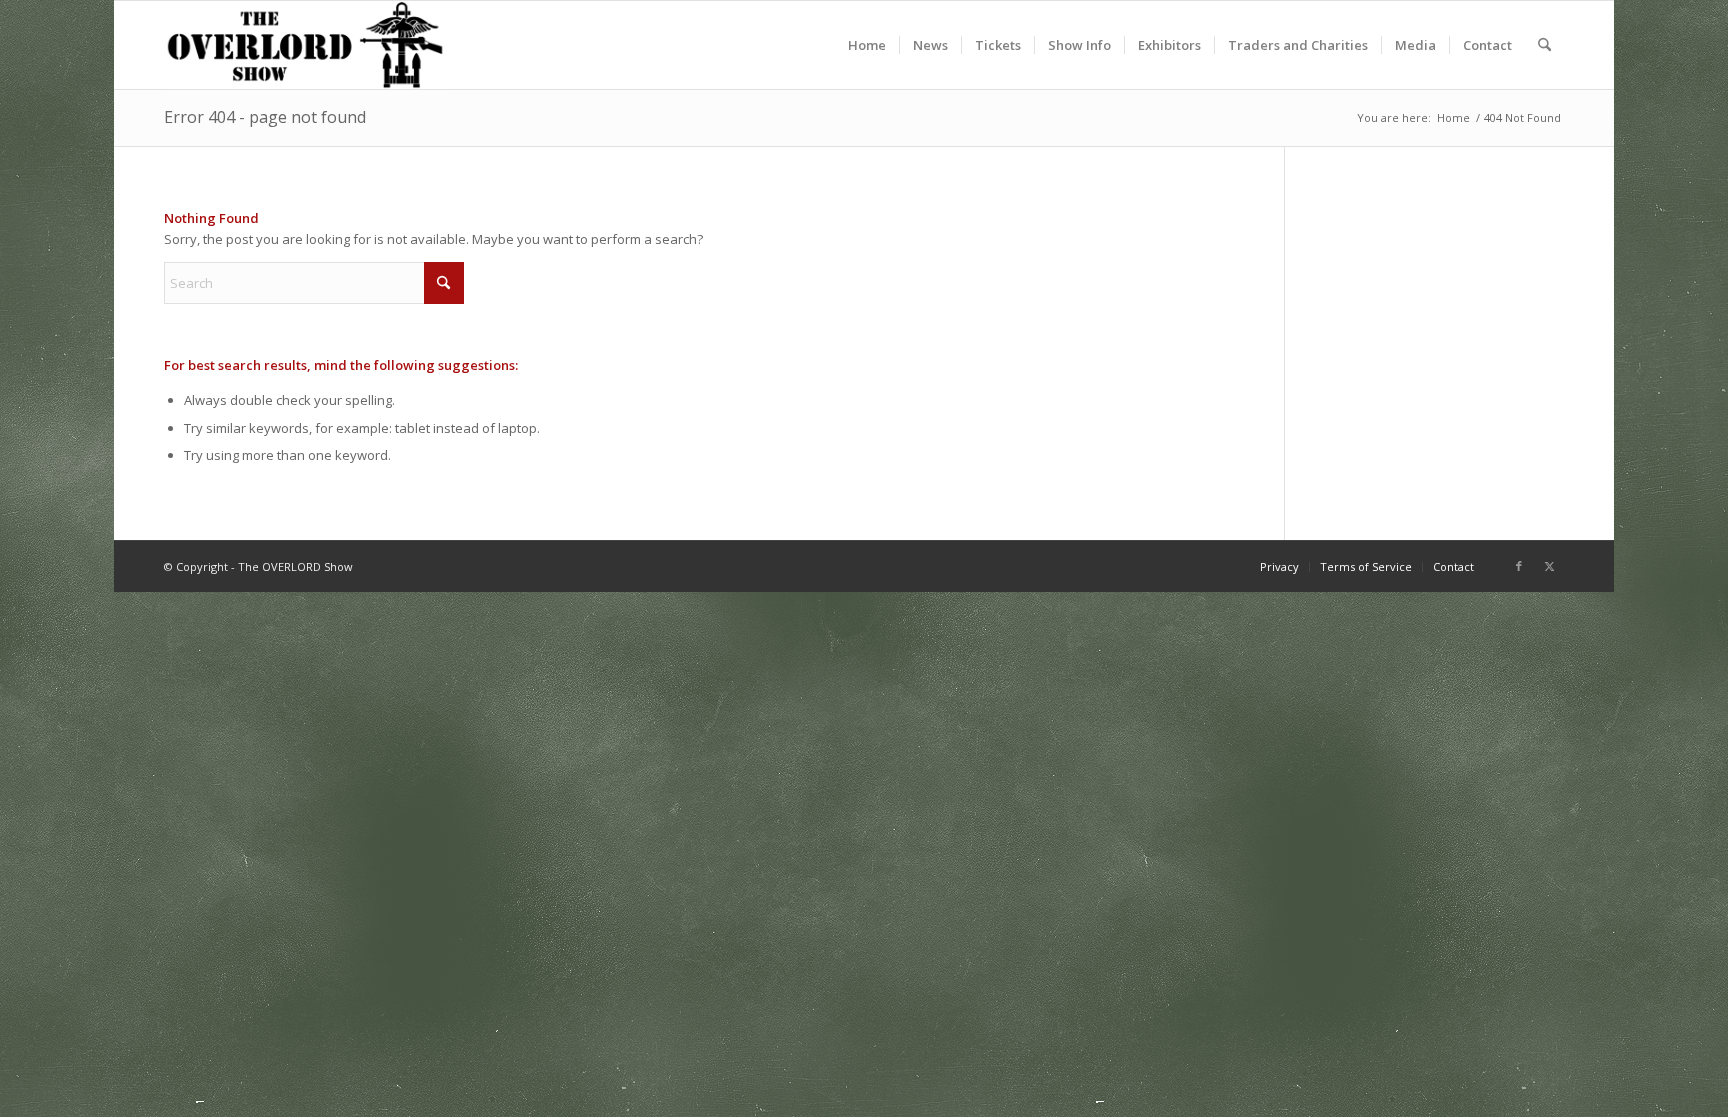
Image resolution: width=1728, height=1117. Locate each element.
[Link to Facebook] (1519, 566)
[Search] (1544, 45)
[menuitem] (867, 45)
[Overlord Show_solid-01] (305, 45)
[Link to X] (1549, 566)
